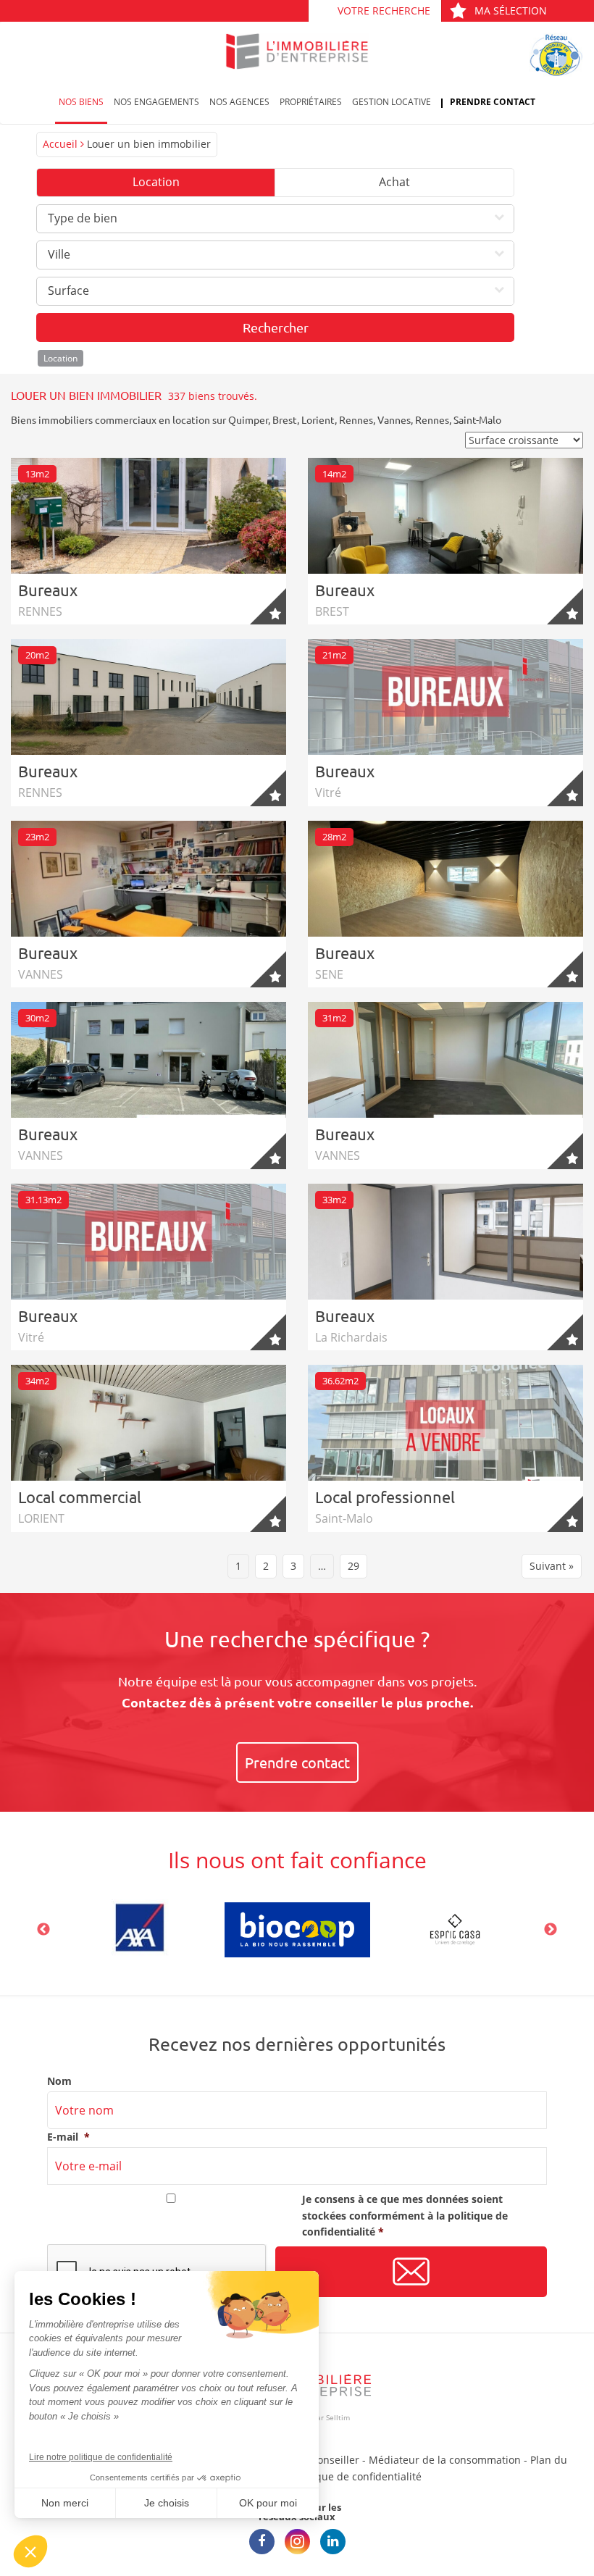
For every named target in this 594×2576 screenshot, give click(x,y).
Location (156, 182)
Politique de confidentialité (356, 2476)
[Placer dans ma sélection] (268, 606)
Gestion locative (392, 102)
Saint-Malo (477, 419)
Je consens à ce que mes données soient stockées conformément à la (405, 2215)
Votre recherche (384, 11)
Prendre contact (493, 102)
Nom (59, 2081)
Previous (43, 1930)
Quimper (248, 419)
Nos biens (81, 102)
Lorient (318, 419)
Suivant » (552, 1566)
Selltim (338, 2417)
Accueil (60, 144)
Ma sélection (511, 11)
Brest (285, 419)
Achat (394, 182)
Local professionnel (385, 1497)
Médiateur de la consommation (445, 2460)
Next (551, 1930)
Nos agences (239, 102)
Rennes (356, 419)
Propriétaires (311, 102)
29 (354, 1566)
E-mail (68, 2137)
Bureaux (48, 590)
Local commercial (80, 1497)
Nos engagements (156, 102)
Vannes (394, 419)
